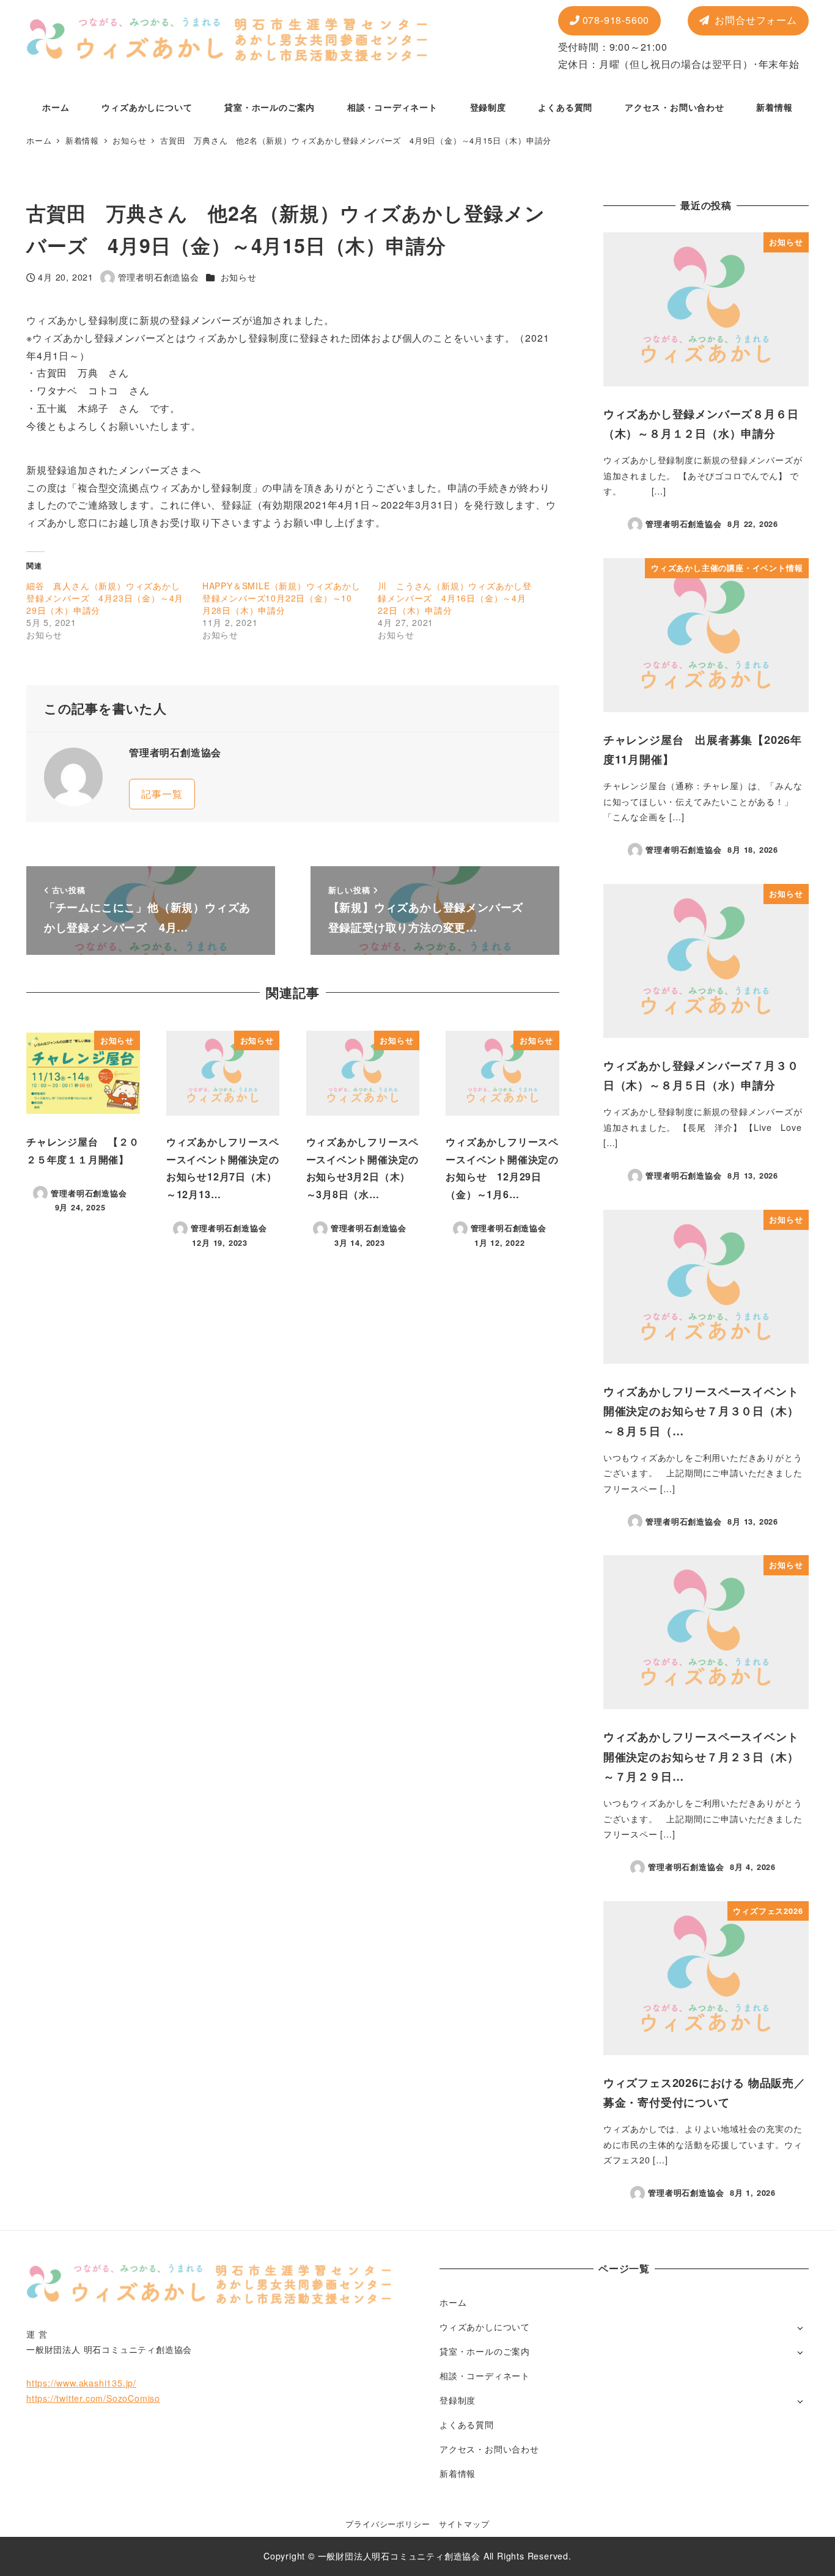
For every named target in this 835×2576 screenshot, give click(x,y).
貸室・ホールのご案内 (485, 2351)
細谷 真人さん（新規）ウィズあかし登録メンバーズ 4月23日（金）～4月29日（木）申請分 (105, 598)
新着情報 (458, 2473)
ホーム (453, 2302)
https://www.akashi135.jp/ (81, 2383)
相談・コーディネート (485, 2375)
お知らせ (239, 277)
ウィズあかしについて (485, 2327)
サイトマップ (464, 2524)
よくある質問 (467, 2424)
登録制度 (458, 2400)
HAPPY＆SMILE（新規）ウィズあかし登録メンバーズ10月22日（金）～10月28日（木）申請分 (281, 598)
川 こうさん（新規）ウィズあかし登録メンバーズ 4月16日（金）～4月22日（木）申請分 (455, 598)
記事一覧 (162, 794)
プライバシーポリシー (388, 2524)
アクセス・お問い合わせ (489, 2449)
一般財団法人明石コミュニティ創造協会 (399, 2556)
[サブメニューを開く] (800, 2328)
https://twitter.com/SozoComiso (93, 2398)
